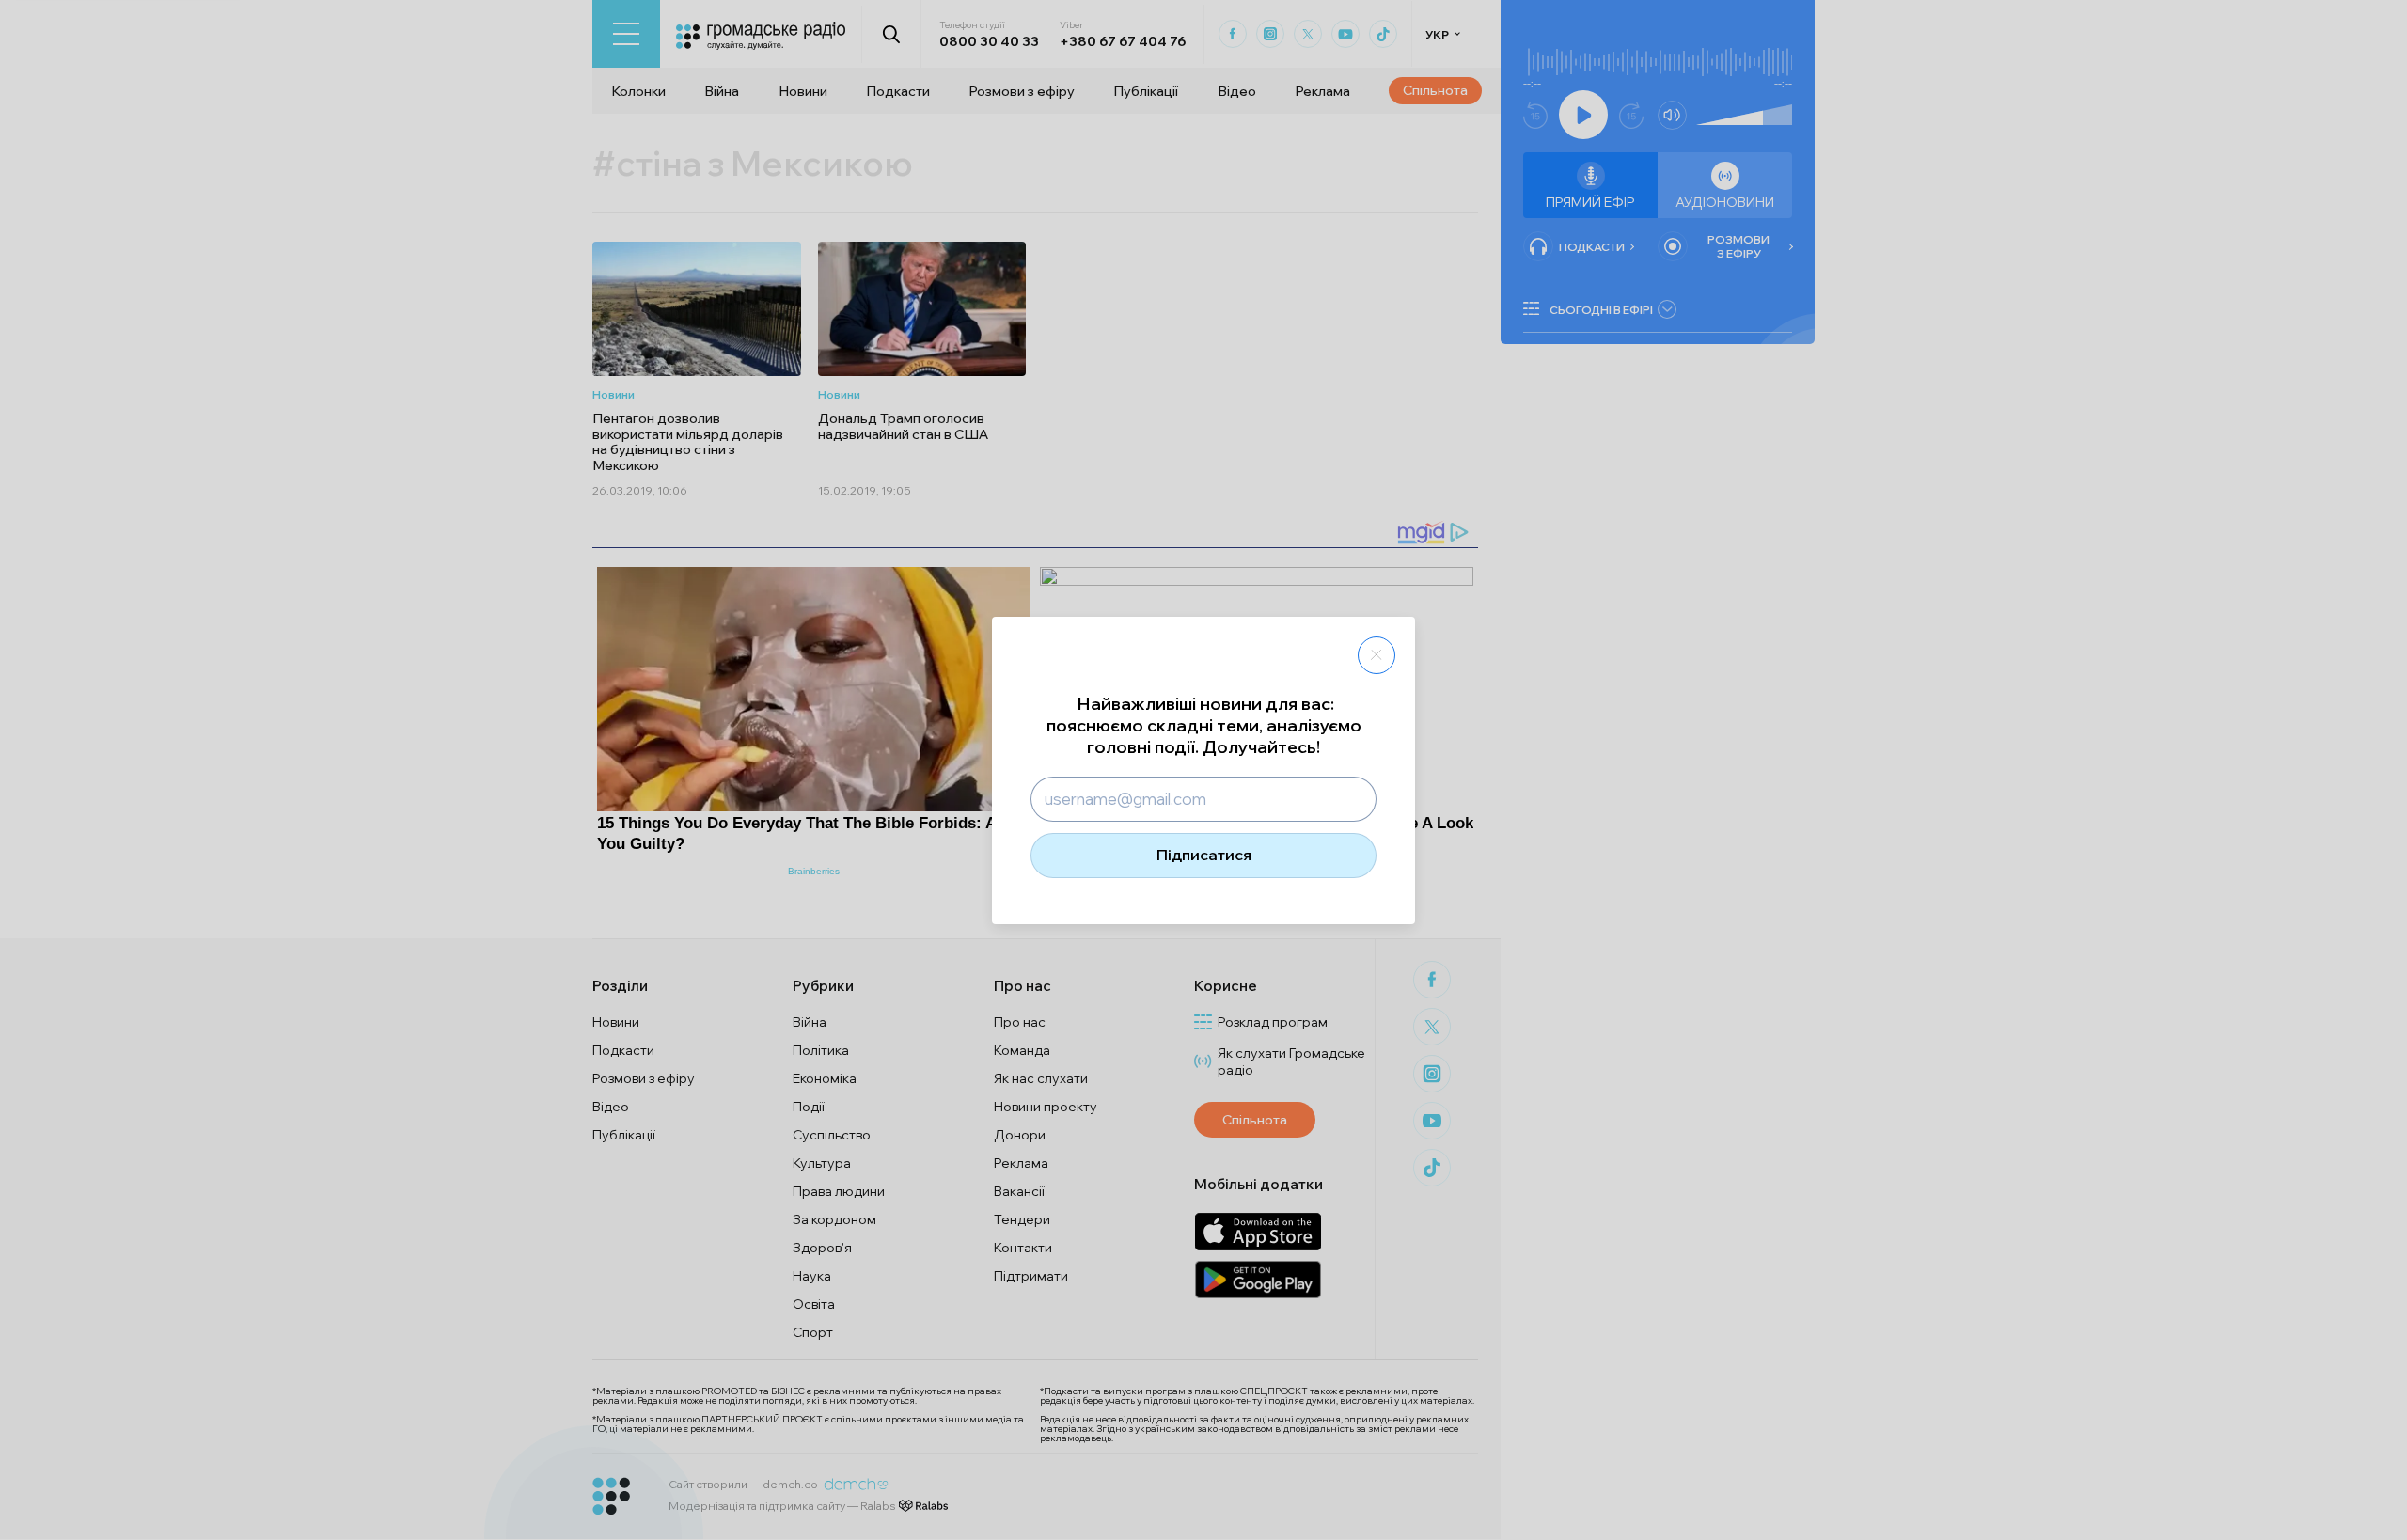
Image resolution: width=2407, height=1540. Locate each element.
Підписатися (1204, 855)
